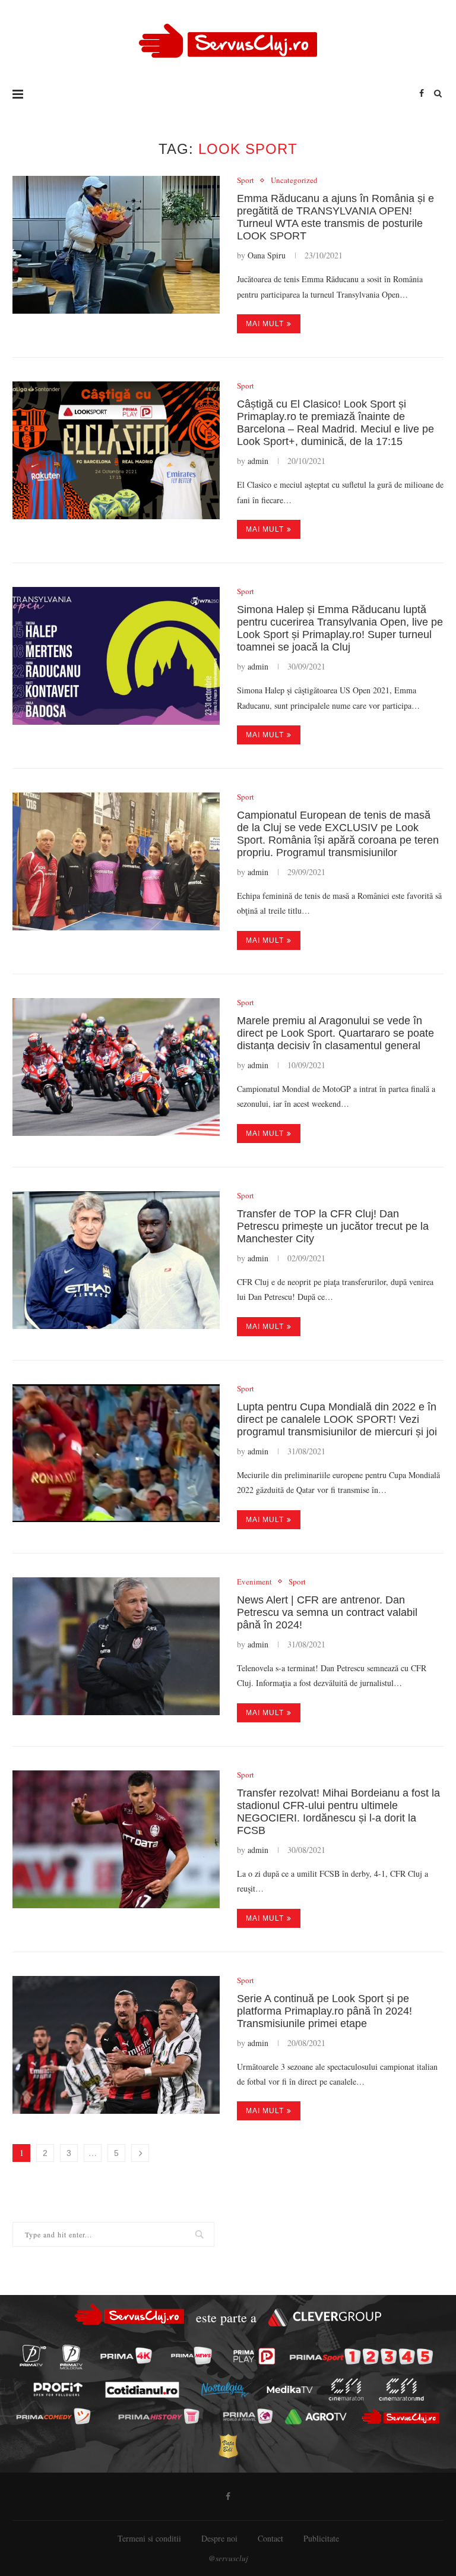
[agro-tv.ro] (316, 2417)
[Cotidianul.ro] (142, 2389)
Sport (246, 181)
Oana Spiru (267, 255)
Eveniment (254, 1582)
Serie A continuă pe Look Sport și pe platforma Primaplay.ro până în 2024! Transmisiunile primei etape (324, 2011)
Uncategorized (294, 181)
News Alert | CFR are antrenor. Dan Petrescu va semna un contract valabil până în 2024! (327, 1612)
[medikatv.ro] (290, 2389)
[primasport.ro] (361, 2356)
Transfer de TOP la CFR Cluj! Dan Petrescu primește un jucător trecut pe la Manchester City (333, 1226)
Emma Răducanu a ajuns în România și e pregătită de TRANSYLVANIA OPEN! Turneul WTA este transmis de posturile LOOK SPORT (335, 217)
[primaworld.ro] (247, 2417)
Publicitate (321, 2538)
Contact (270, 2538)
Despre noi (219, 2538)
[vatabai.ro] (228, 2446)
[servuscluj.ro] (400, 2416)
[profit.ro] (58, 2390)
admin (258, 461)
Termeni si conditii (149, 2538)
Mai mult (265, 324)
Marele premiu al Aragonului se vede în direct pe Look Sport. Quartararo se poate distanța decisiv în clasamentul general (335, 1033)
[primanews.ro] (191, 2356)
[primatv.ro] (33, 2356)
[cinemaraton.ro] (346, 2390)
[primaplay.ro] (254, 2356)
